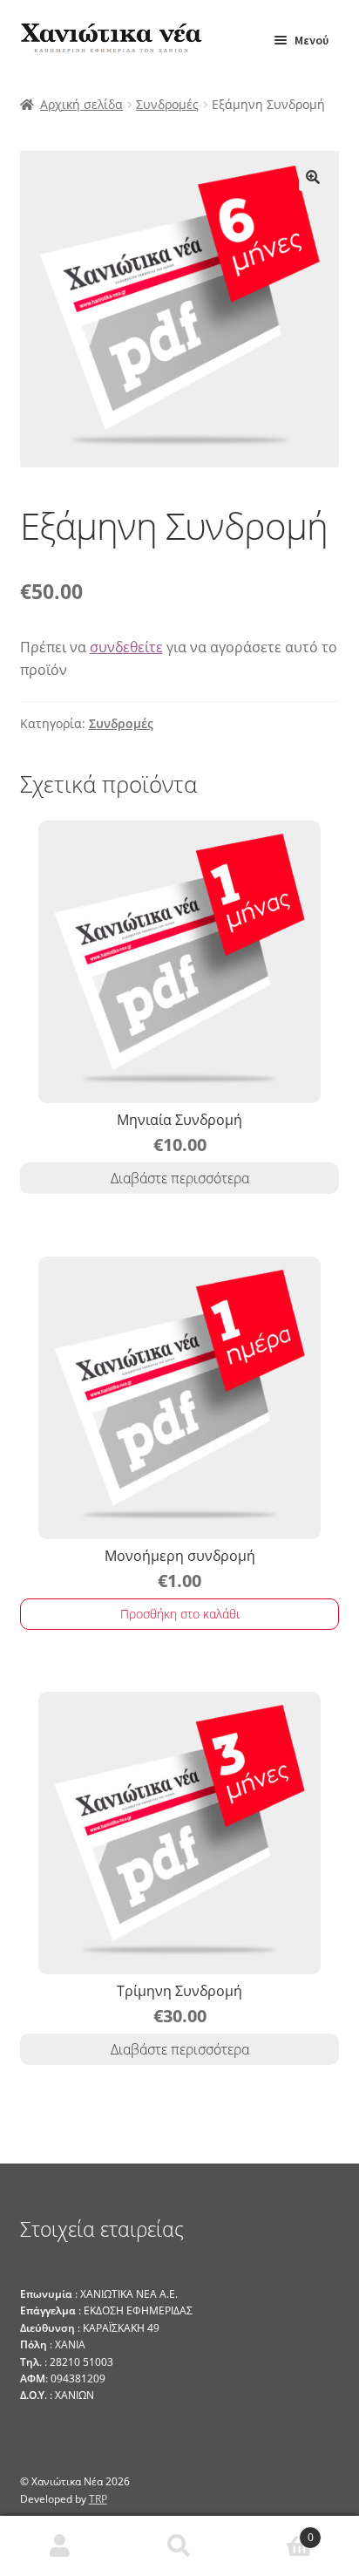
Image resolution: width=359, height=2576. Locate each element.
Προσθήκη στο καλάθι (180, 1614)
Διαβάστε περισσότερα (180, 1178)
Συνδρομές (167, 104)
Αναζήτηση (179, 2546)
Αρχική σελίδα (81, 104)
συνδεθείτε (126, 647)
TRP (98, 2499)
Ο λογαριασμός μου (60, 2546)
